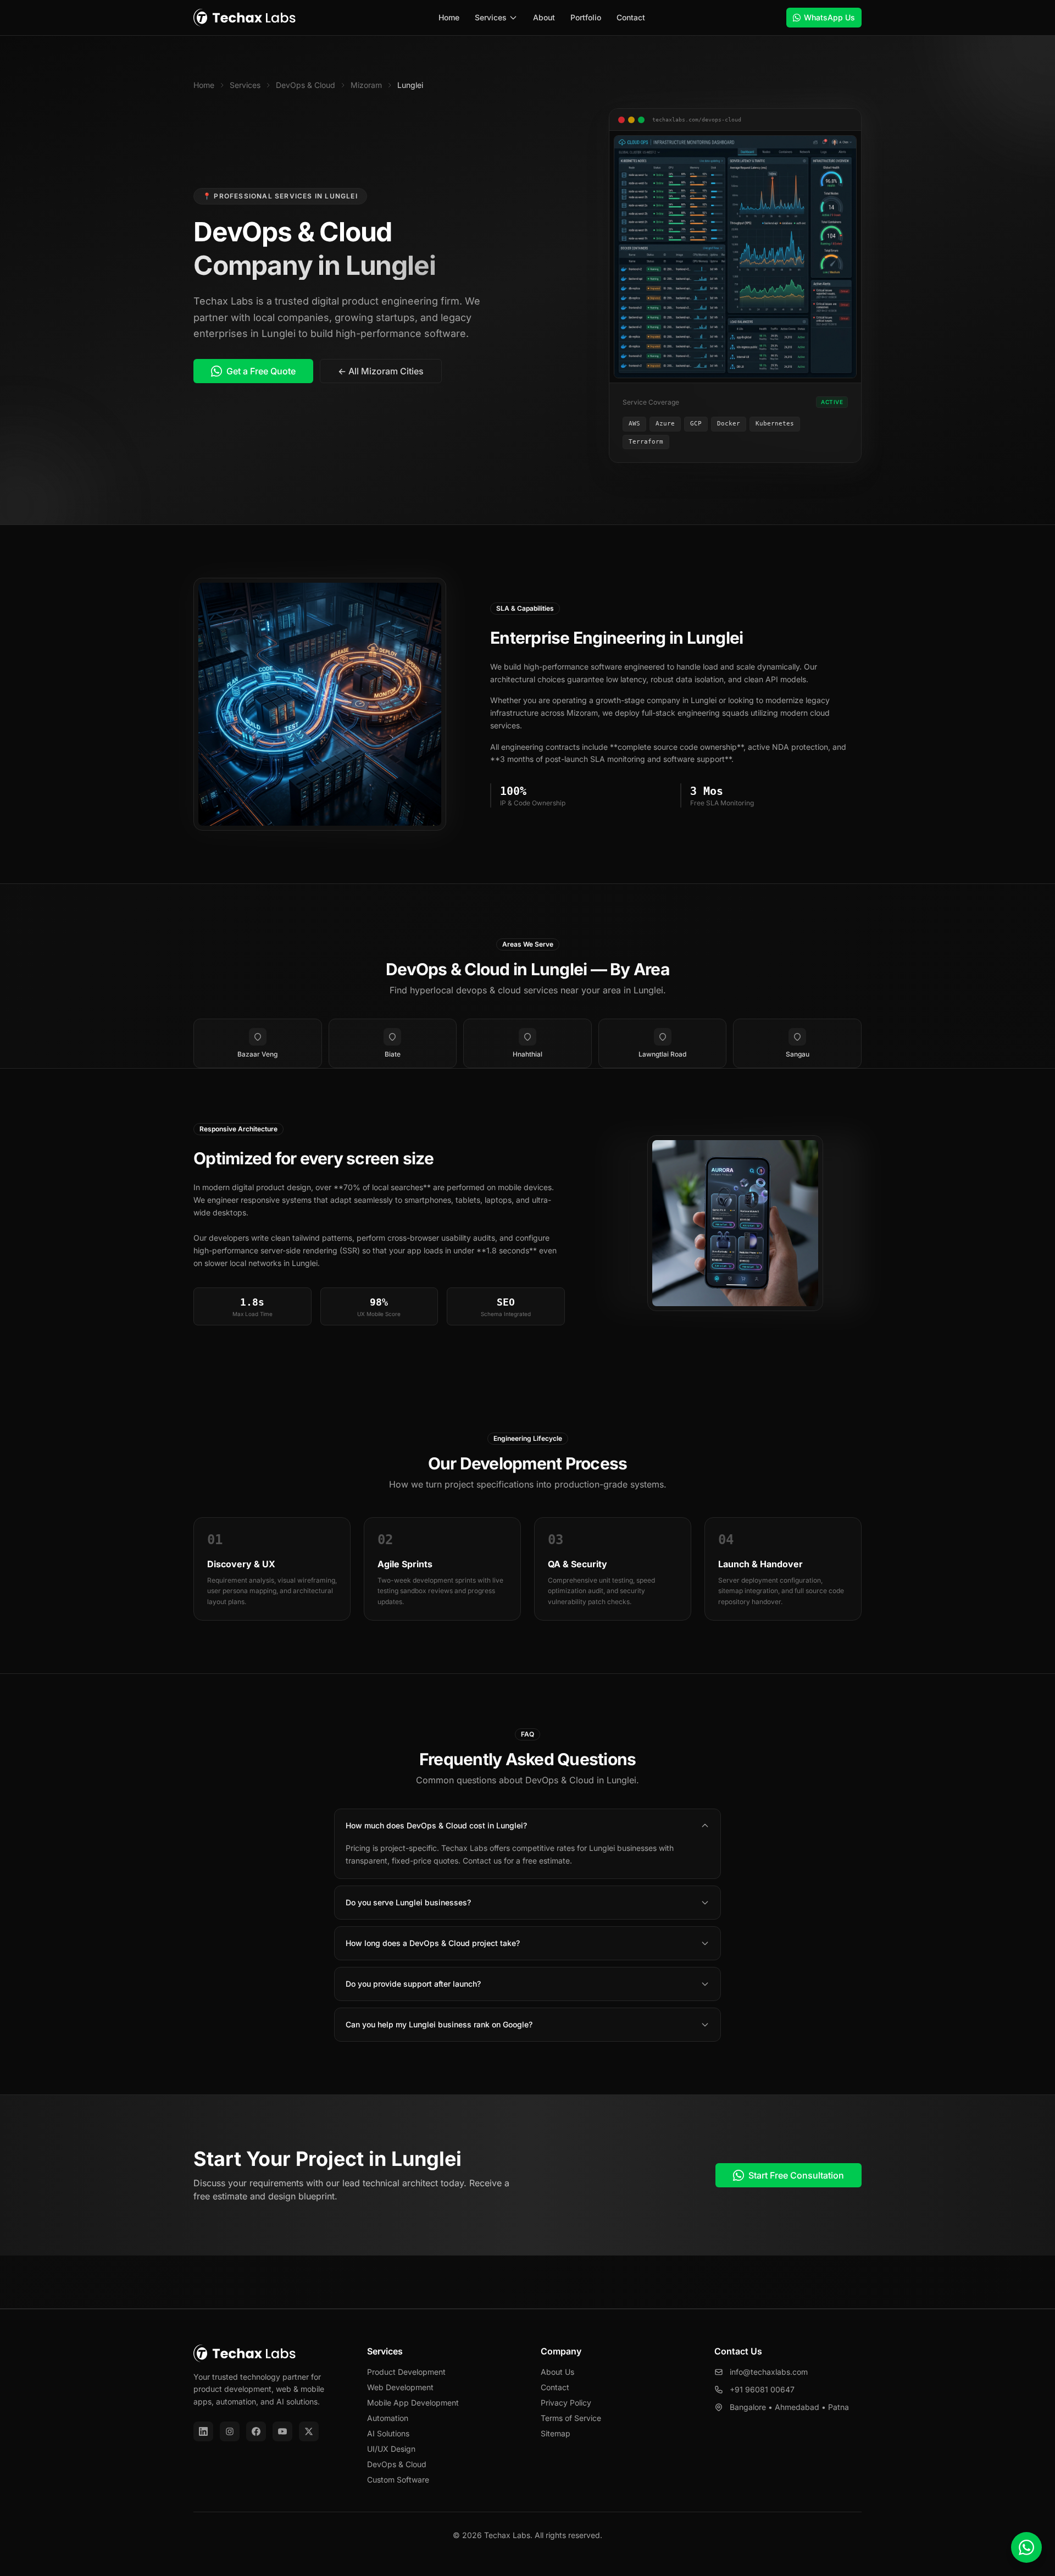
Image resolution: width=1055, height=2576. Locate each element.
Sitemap (556, 2433)
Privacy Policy (566, 2403)
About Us (557, 2372)
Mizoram (366, 85)
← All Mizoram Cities (381, 371)
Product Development (406, 2372)
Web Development (400, 2387)
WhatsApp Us (829, 17)
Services (491, 17)
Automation (388, 2418)
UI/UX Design (391, 2449)
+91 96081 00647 (762, 2389)
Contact (631, 17)
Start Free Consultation (796, 2175)
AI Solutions (388, 2433)
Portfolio (586, 17)
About (544, 17)
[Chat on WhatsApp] (1026, 2547)
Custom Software (398, 2480)
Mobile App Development (413, 2403)
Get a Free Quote (261, 371)
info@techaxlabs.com (769, 2372)
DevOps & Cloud (306, 85)
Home (449, 17)
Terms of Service (571, 2418)
